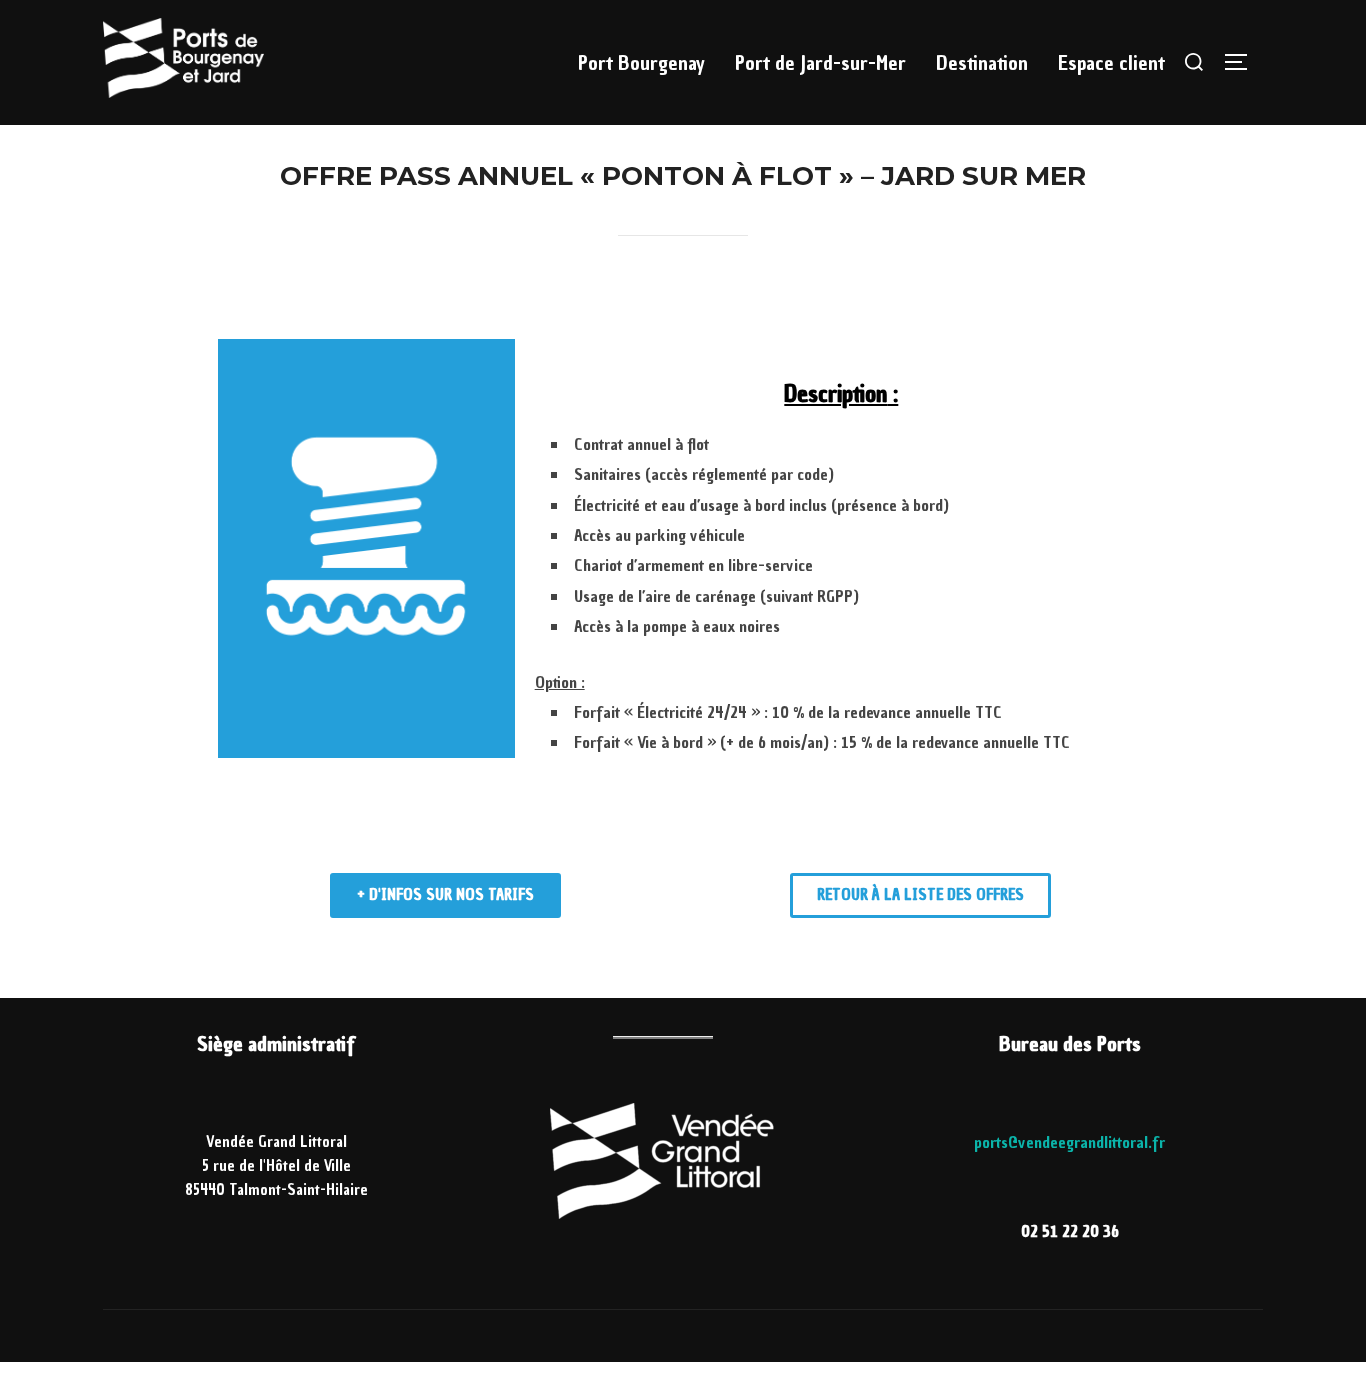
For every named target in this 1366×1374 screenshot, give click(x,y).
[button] (445, 895)
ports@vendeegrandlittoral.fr (1069, 1142)
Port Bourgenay (641, 63)
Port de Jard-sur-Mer (820, 63)
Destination (982, 63)
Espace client (1111, 63)
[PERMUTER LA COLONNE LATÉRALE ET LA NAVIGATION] (1243, 62)
